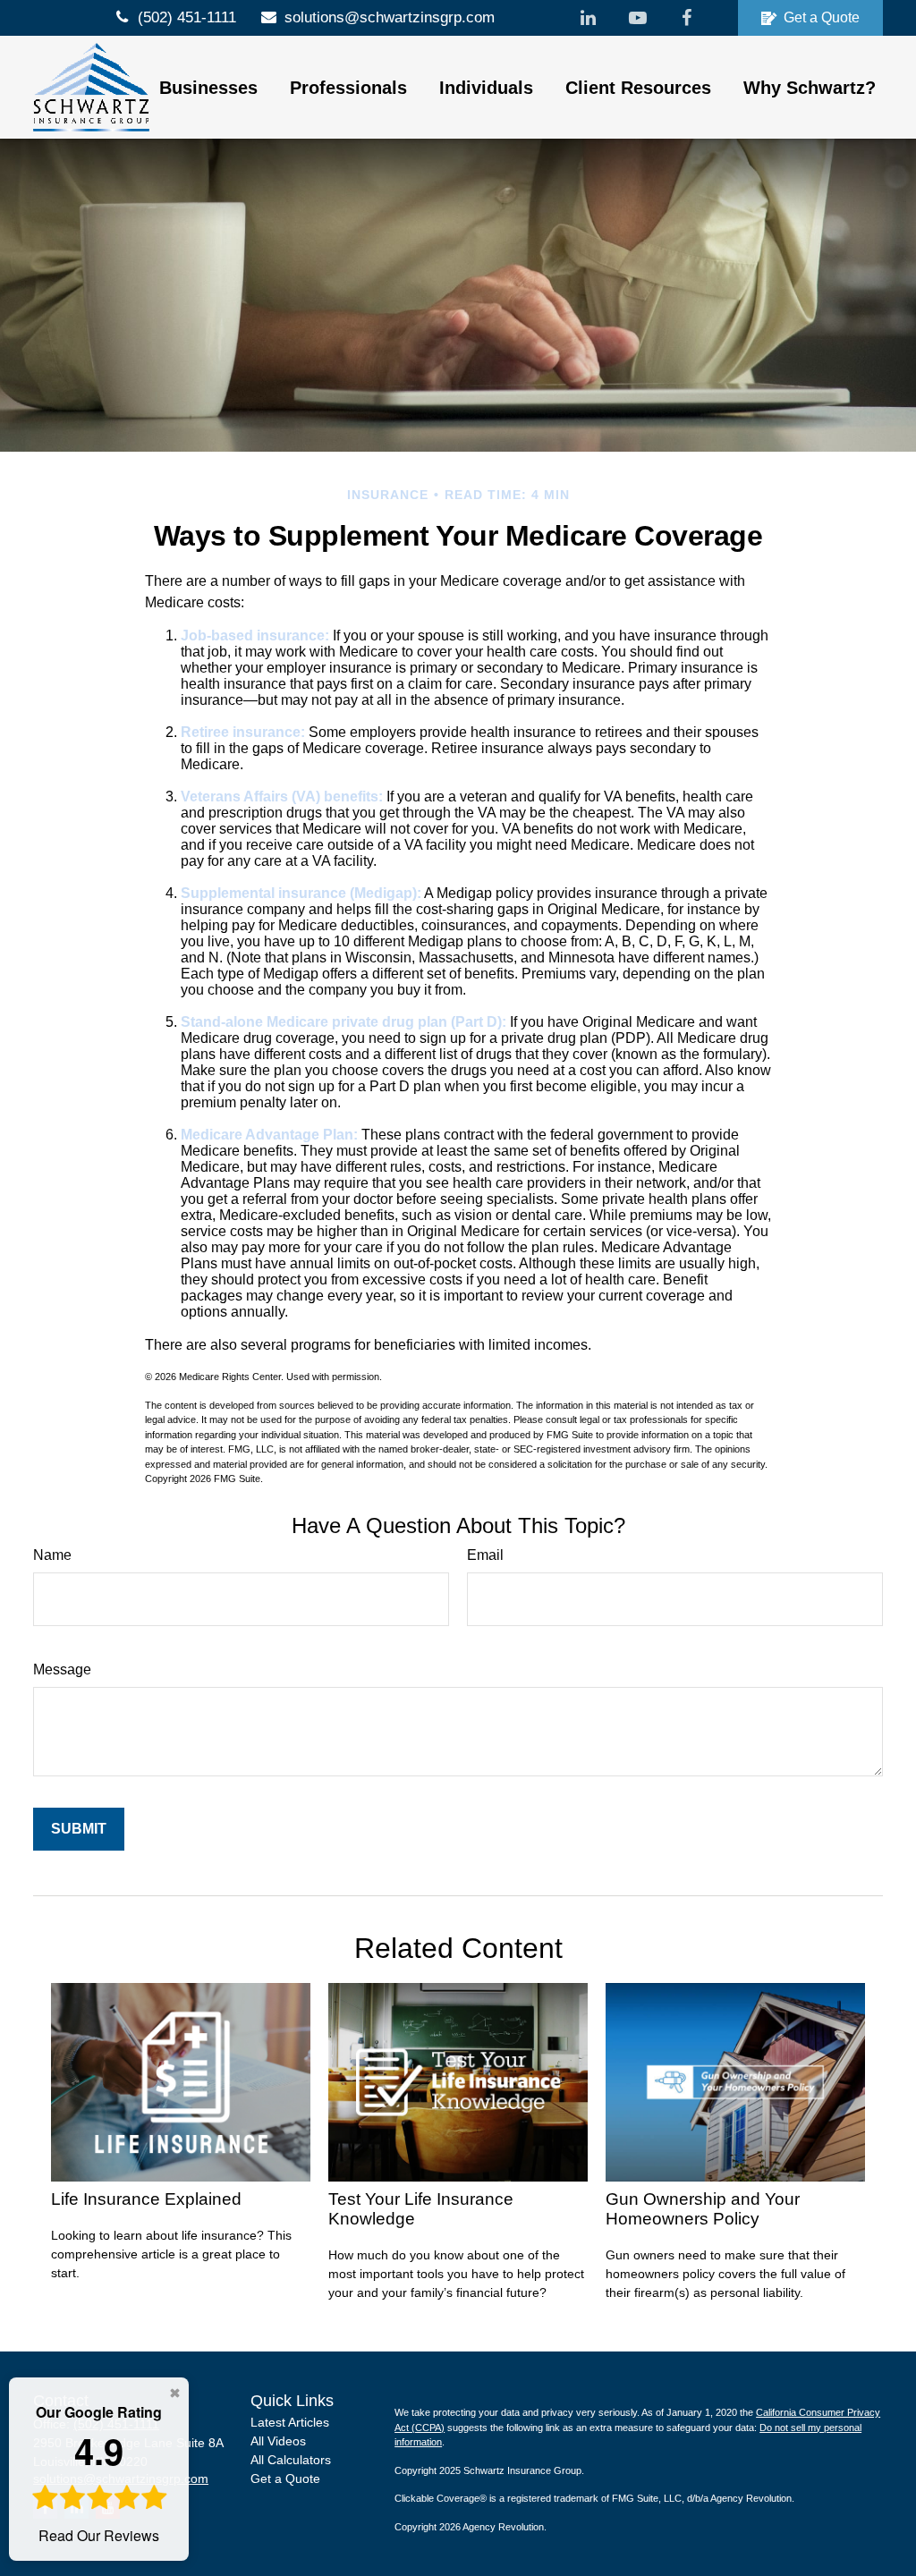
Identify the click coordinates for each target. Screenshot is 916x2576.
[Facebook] (687, 18)
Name (52, 1555)
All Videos (278, 2441)
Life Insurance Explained (146, 2199)
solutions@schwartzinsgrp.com (390, 17)
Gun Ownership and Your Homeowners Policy (703, 2209)
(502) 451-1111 (187, 17)
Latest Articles (290, 2422)
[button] (208, 88)
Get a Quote (822, 17)
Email (485, 1555)
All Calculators (291, 2460)
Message (62, 1669)
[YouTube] (637, 18)
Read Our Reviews (99, 2474)
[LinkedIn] (588, 18)
